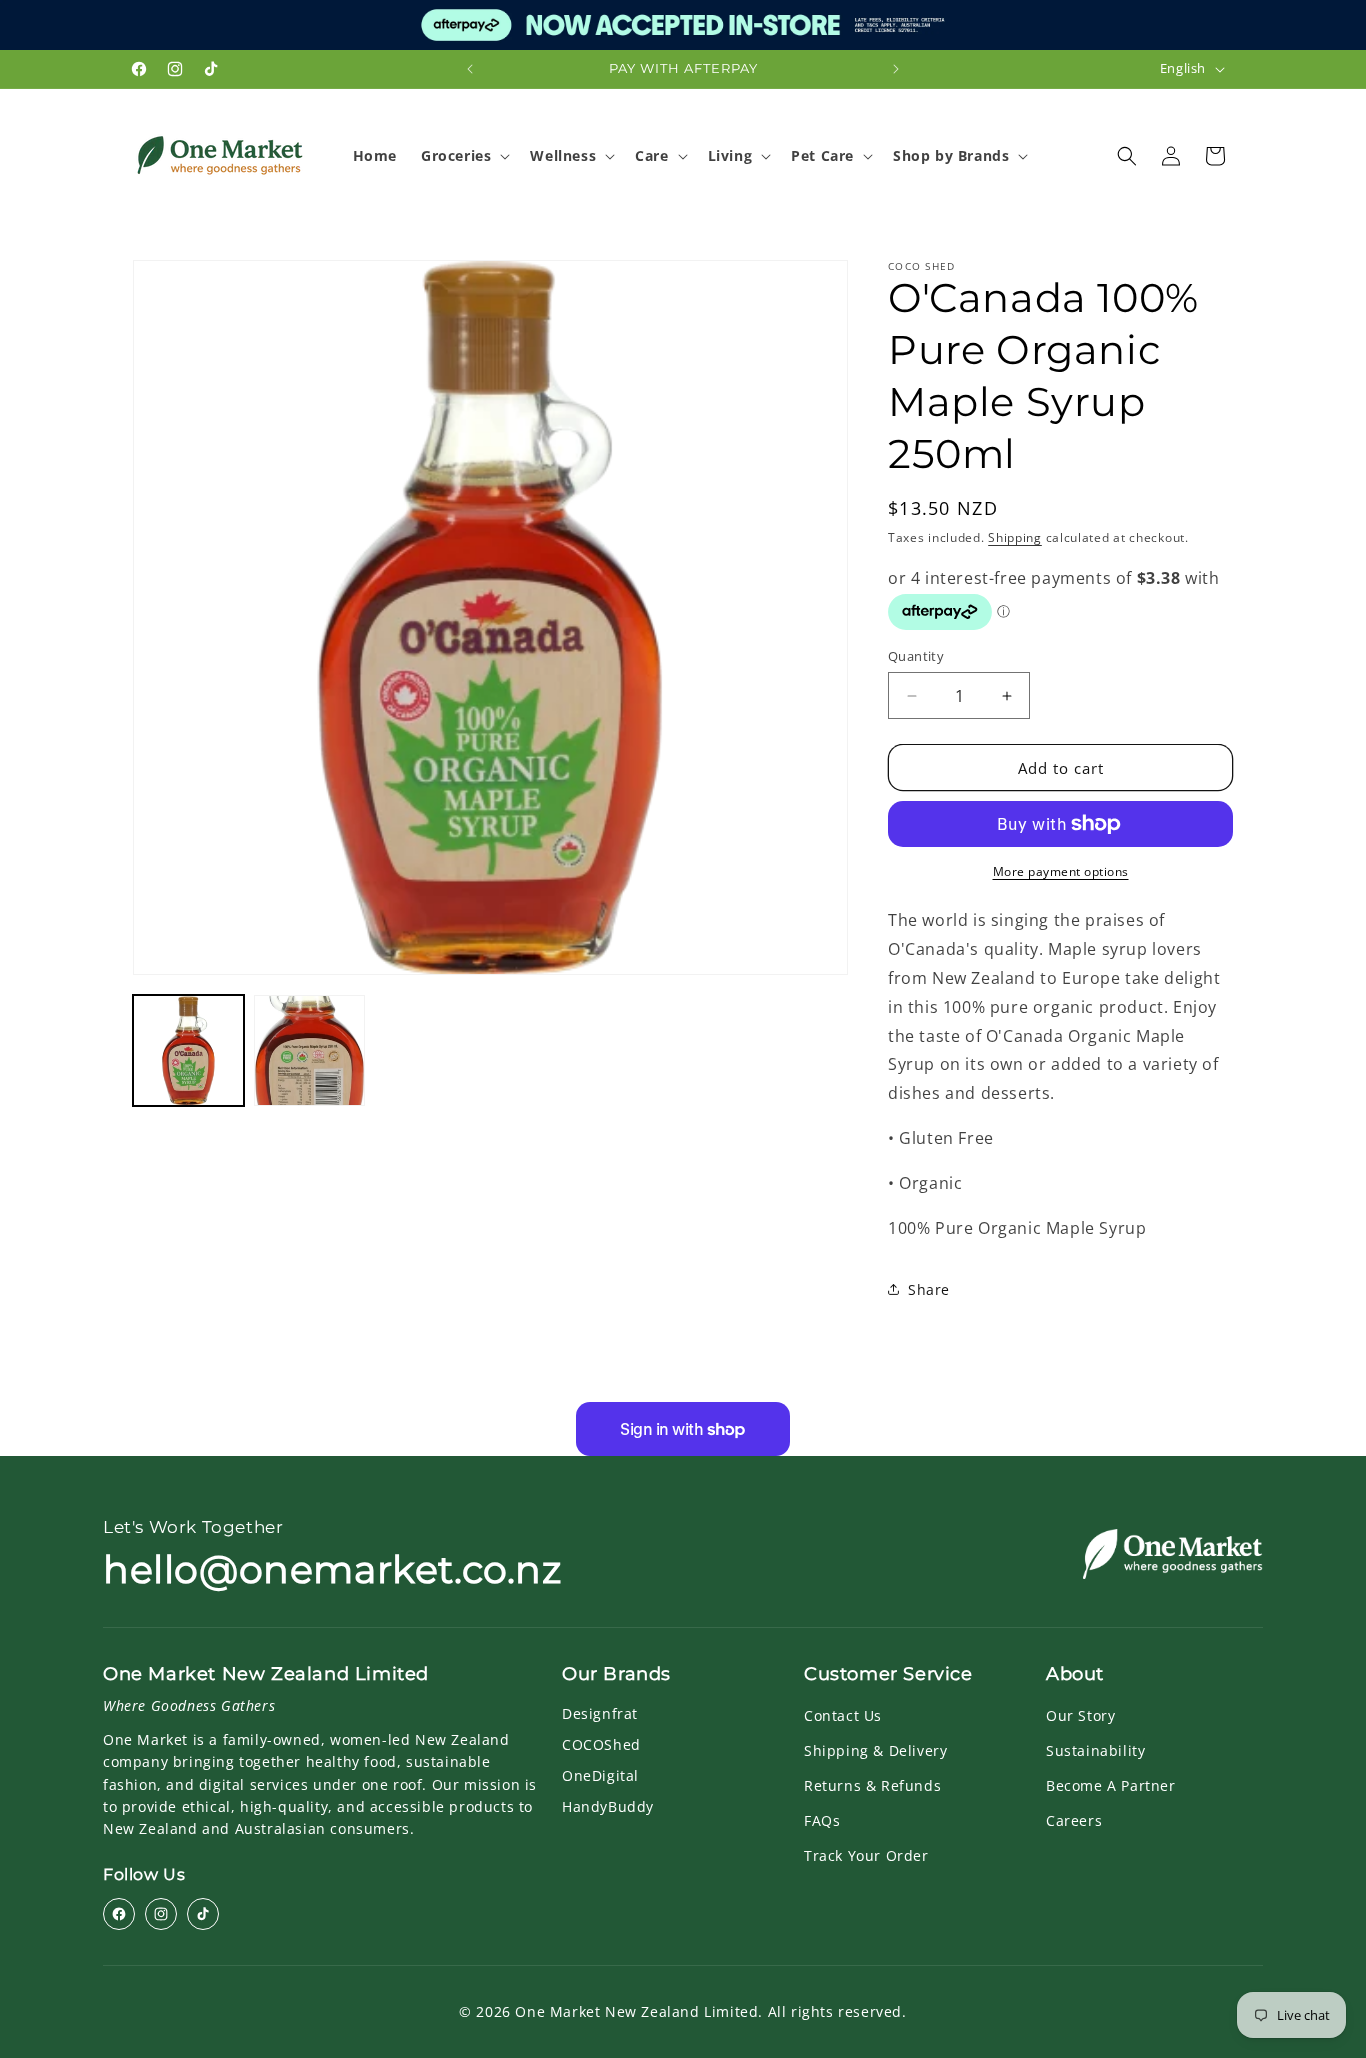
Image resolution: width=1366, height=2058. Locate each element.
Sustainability (1095, 1750)
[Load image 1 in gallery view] (188, 1050)
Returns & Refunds (872, 1785)
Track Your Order (866, 1855)
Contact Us (843, 1715)
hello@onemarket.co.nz (332, 1569)
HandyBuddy (608, 1806)
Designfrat (600, 1713)
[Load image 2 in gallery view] (309, 1050)
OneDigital (600, 1775)
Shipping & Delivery (875, 1750)
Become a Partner (1111, 1785)
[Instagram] (161, 1914)
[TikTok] (203, 1914)
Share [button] (929, 1289)
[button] (463, 156)
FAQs (822, 1820)
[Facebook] (119, 1914)
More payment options (1061, 871)
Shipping (1015, 537)
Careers (1074, 1820)
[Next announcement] (896, 69)
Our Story (1080, 1715)
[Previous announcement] (470, 69)
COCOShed (601, 1744)
